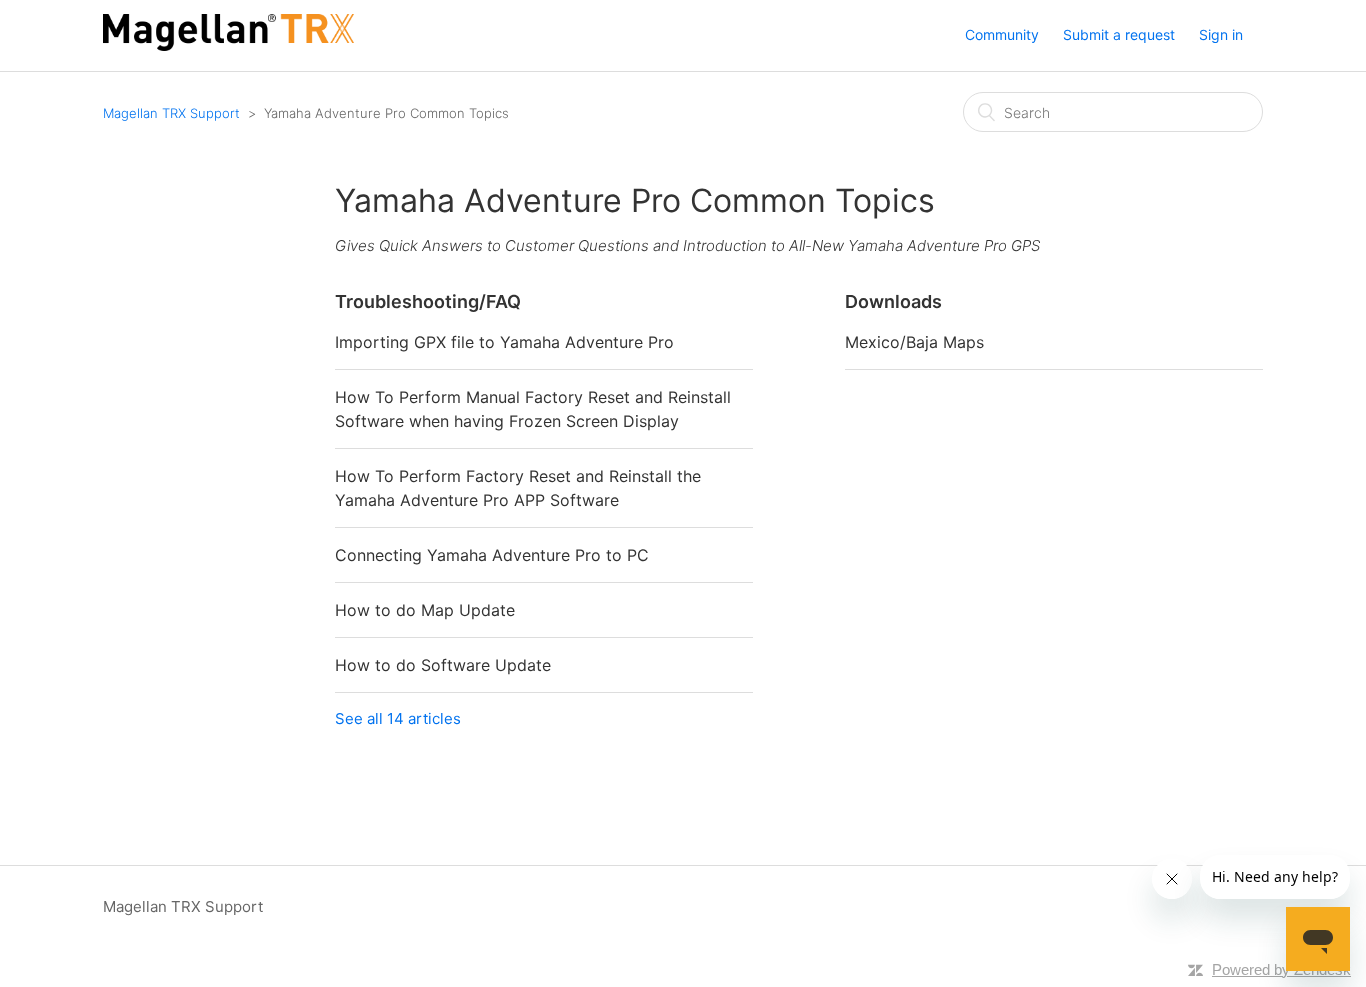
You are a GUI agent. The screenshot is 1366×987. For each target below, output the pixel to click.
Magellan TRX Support (171, 113)
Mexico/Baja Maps (914, 342)
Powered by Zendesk (1281, 969)
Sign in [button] (1221, 34)
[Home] (228, 45)
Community (1002, 34)
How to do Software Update (443, 665)
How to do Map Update (425, 610)
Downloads (893, 301)
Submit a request (1119, 34)
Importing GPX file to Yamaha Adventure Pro (504, 342)
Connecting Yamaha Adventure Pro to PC (492, 555)
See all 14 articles (398, 718)
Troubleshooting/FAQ (428, 301)
